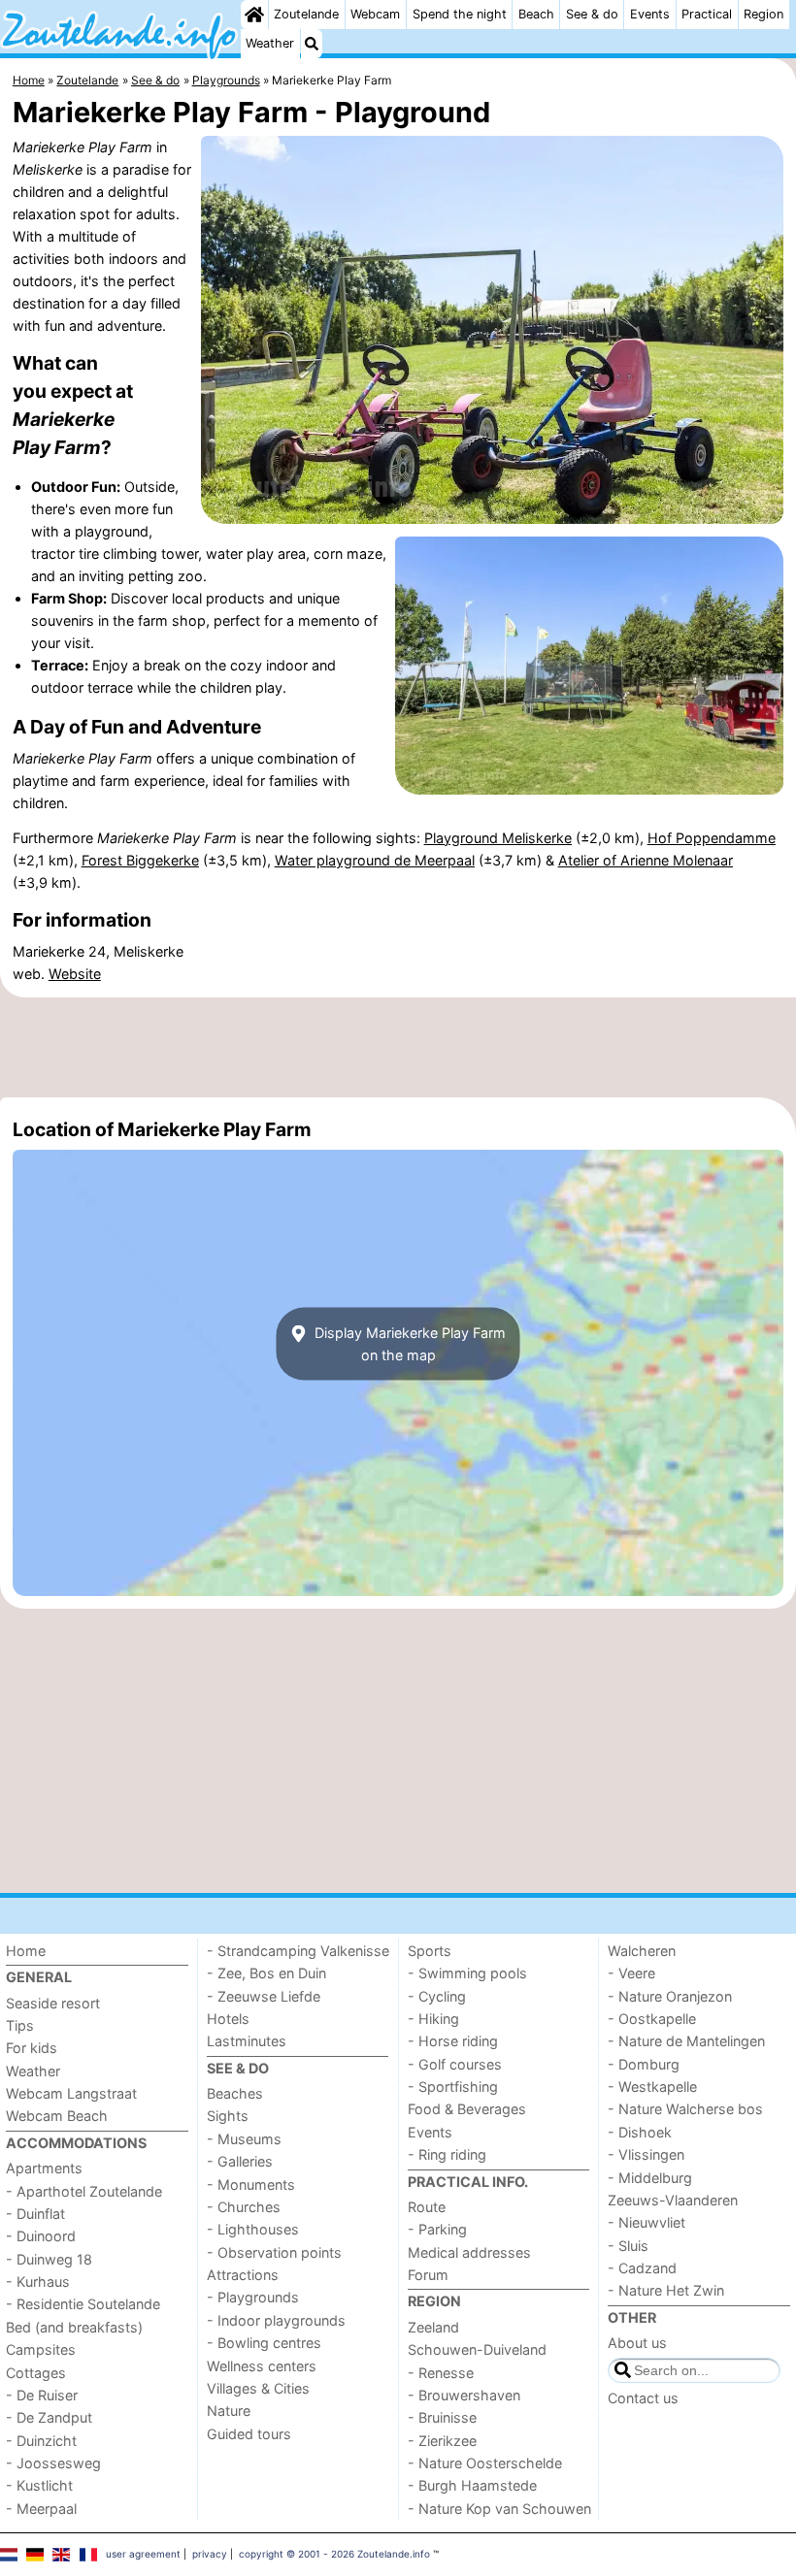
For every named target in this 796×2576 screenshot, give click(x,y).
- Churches (244, 2207)
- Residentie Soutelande (83, 2304)
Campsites (41, 2349)
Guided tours (249, 2434)
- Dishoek (640, 2132)
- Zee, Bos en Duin (266, 1973)
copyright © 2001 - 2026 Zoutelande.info (334, 2554)
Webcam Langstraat (71, 2093)
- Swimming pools (467, 1973)
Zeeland (433, 2327)
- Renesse (441, 2373)
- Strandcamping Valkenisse (298, 1951)
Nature (229, 2411)
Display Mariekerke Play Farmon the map (408, 1344)
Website (75, 974)
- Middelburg (650, 2178)
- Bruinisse (442, 2417)
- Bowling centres (264, 2343)
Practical (707, 14)
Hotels (228, 2019)
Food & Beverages (467, 2109)
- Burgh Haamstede (472, 2485)
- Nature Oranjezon (670, 1996)
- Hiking (433, 2019)
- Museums (244, 2139)
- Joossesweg (53, 2463)
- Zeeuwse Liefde (264, 1996)
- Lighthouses (253, 2229)
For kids (32, 2048)
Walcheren (642, 1951)
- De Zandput (49, 2417)
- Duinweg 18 (49, 2259)
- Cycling (437, 1996)
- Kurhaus (38, 2282)
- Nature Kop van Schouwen (499, 2509)
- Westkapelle (652, 2087)
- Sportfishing (453, 2087)
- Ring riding (447, 2154)
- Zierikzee (442, 2441)
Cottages (36, 2373)
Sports (430, 1951)
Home (26, 1951)
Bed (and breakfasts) (74, 2327)
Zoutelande (306, 14)
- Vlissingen (646, 2154)
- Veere (631, 1973)
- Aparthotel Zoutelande (84, 2191)
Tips (20, 2025)
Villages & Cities (258, 2388)
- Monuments (251, 2185)
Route (427, 2207)
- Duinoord (41, 2236)
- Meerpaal (41, 2509)
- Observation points (274, 2252)
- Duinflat (35, 2214)
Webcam (375, 14)
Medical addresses (469, 2252)
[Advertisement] (398, 1047)
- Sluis (628, 2246)
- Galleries (240, 2161)
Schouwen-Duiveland (477, 2349)
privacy (210, 2554)
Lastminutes (247, 2041)
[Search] (312, 44)
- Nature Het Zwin (666, 2290)
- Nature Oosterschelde (485, 2463)
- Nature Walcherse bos (685, 2109)
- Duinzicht (41, 2441)
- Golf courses (455, 2064)
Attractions (243, 2275)
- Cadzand (642, 2268)
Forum (428, 2275)
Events (650, 14)
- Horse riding (453, 2041)
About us (637, 2343)
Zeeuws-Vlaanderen (673, 2200)
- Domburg (644, 2064)
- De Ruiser (42, 2395)
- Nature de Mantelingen (686, 2041)
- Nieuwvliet (647, 2222)
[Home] (254, 15)
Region (763, 14)
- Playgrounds (253, 2297)
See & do (592, 14)
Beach (536, 14)
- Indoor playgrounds (276, 2320)
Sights (228, 2116)
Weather (270, 43)
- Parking (437, 2229)
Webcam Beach (57, 2116)
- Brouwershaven (464, 2395)
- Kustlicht (39, 2485)
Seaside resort (53, 2003)
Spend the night (460, 14)
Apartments (44, 2168)
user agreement (143, 2554)
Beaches (235, 2093)
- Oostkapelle (652, 2019)
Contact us (643, 2398)
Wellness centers (262, 2366)
